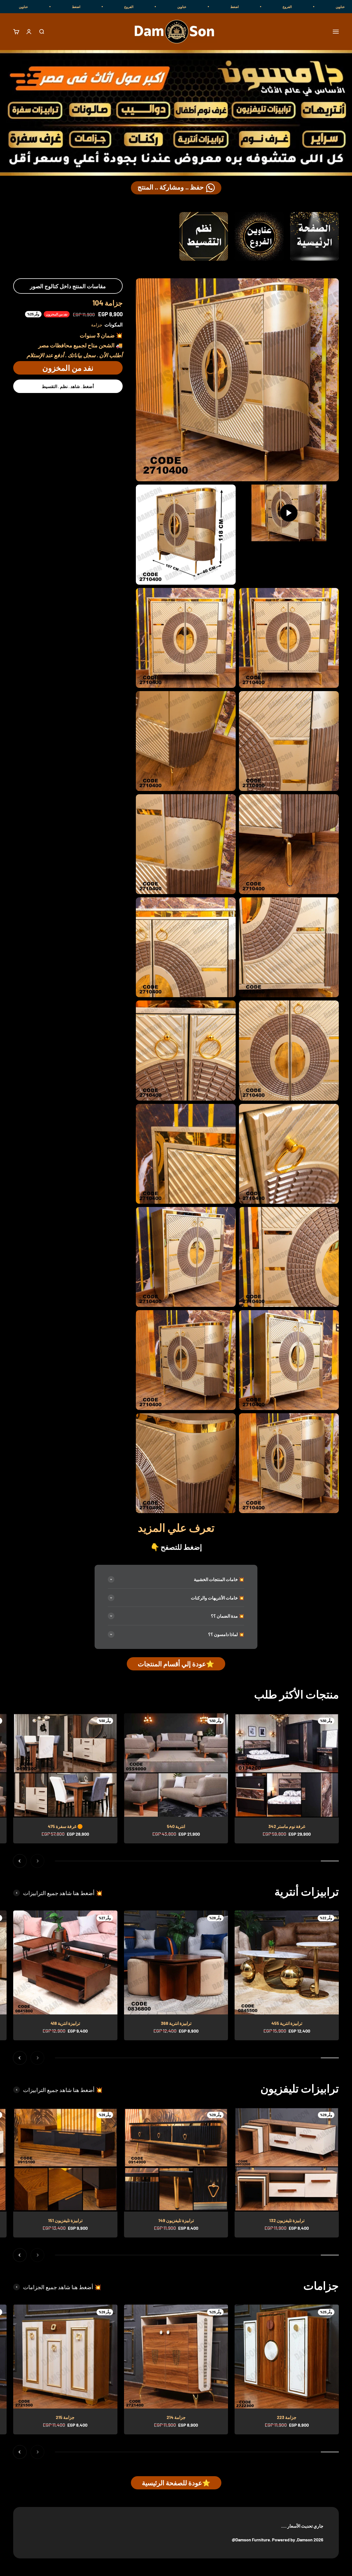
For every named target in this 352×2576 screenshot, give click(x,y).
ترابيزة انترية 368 (176, 2023)
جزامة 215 (65, 2417)
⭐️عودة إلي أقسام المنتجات (176, 1664)
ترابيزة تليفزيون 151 (65, 2220)
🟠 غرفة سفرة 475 (65, 1826)
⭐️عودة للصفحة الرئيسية (176, 2483)
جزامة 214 (176, 2417)
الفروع (242, 7)
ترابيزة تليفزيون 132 (287, 2220)
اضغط (190, 7)
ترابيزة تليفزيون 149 (176, 2220)
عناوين (295, 7)
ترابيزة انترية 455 (287, 2023)
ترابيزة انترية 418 (65, 2023)
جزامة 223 (287, 2417)
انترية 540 (176, 1826)
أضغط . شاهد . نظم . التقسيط (68, 386)
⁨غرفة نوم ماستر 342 (287, 1826)
